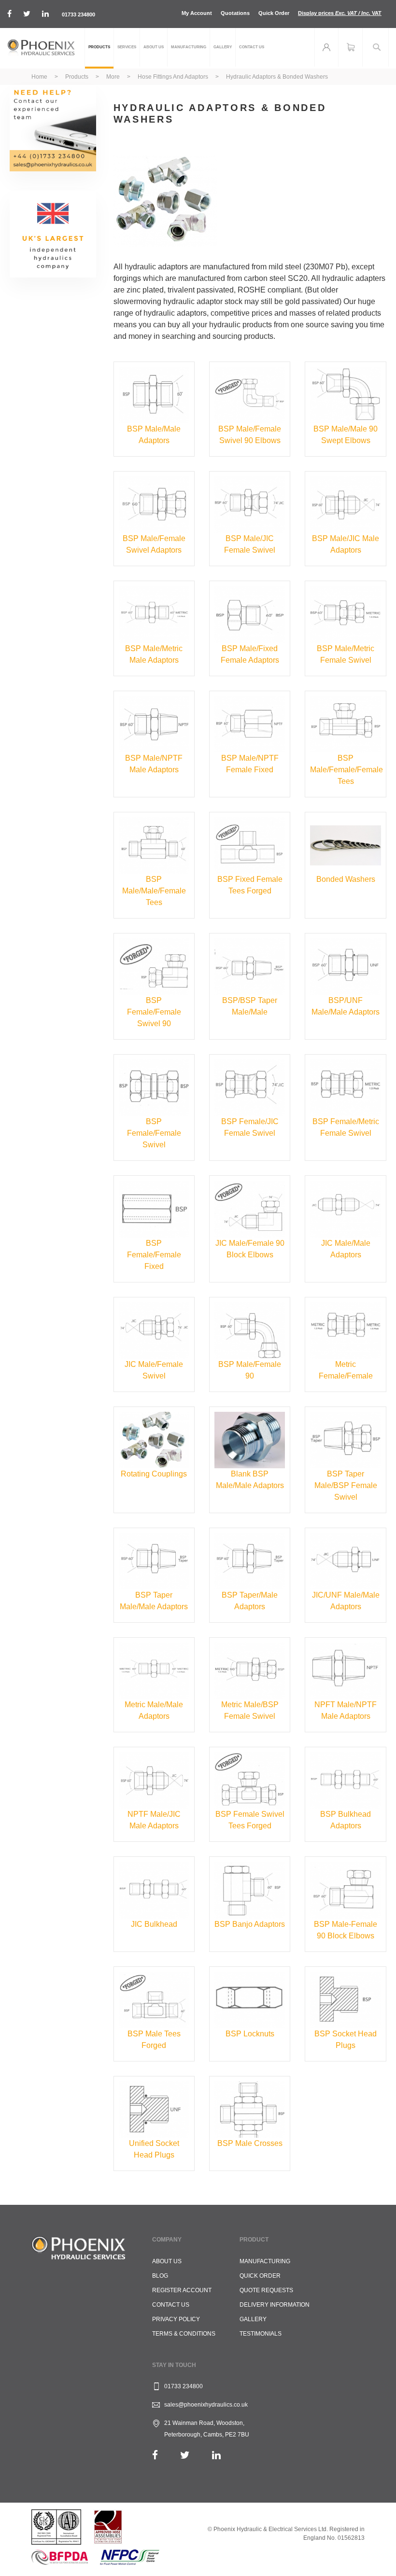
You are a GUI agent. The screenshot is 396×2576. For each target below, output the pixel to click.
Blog (160, 2276)
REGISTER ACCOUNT (182, 2290)
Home (40, 77)
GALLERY (253, 2319)
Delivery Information (275, 2305)
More (114, 77)
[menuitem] (99, 48)
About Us (167, 2261)
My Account (197, 13)
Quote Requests (266, 2290)
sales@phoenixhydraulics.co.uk (206, 2405)
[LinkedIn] (216, 2455)
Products (78, 77)
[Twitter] (185, 2455)
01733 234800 (78, 14)
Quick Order (274, 13)
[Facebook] (155, 2455)
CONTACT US (171, 2305)
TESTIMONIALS (261, 2334)
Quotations (235, 13)
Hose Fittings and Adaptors (174, 77)
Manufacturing (265, 2261)
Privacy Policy (176, 2319)
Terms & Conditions (184, 2334)
